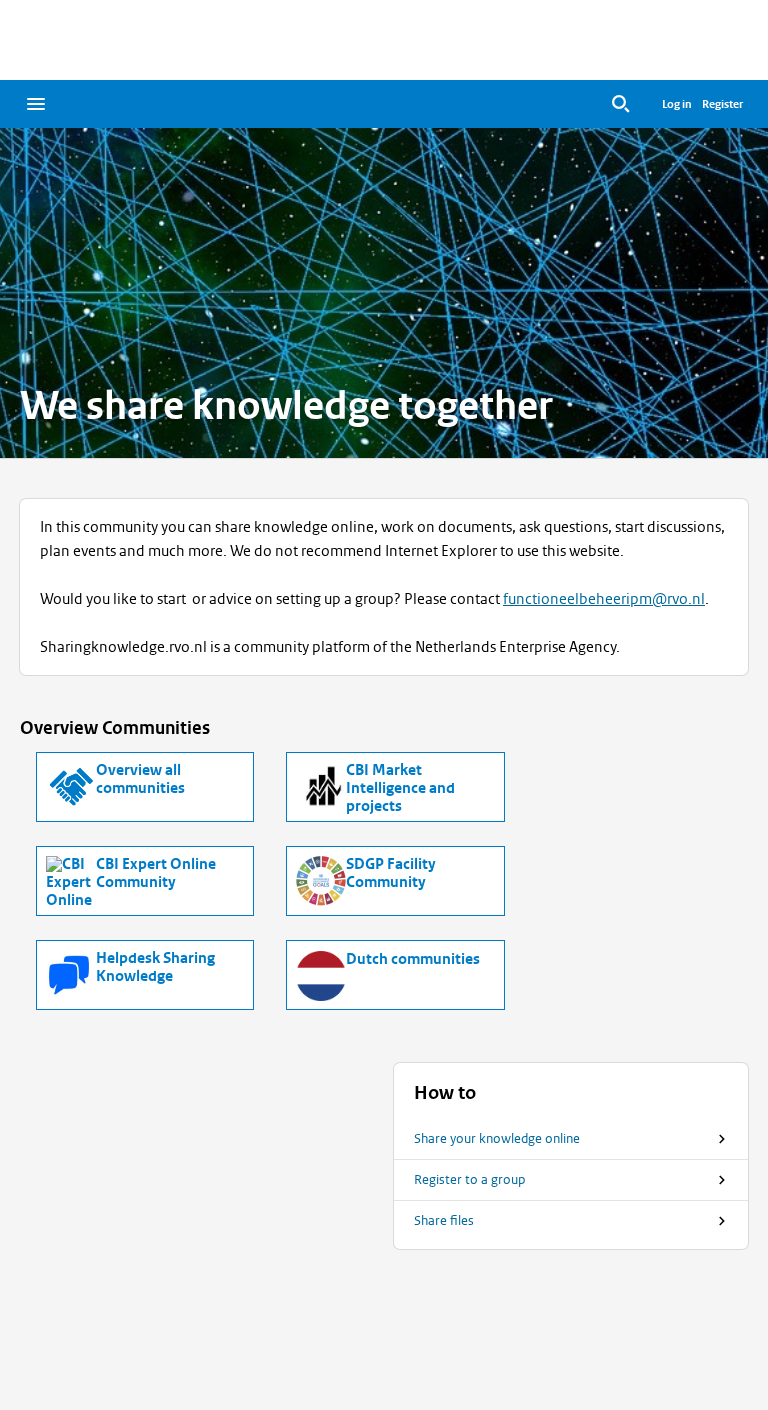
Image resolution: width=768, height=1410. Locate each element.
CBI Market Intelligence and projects (400, 789)
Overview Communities (115, 728)
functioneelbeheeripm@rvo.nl (604, 599)
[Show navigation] (36, 104)
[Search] (621, 104)
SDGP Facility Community (391, 874)
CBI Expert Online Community (156, 874)
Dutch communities (413, 960)
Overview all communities (140, 780)
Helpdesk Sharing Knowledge (155, 968)
